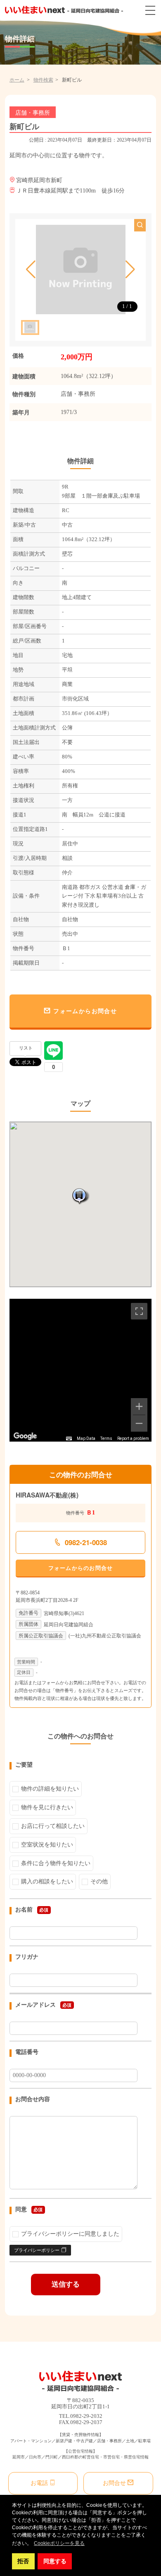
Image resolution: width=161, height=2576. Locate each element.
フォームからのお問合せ (81, 1568)
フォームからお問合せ (85, 1011)
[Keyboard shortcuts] (69, 1439)
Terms (106, 1438)
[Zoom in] (139, 1406)
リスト (26, 1048)
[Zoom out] (139, 1423)
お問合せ (114, 2483)
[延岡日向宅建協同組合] (64, 10)
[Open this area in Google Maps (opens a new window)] (25, 1436)
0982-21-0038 (86, 1542)
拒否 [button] (23, 2561)
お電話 (39, 2483)
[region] (81, 1370)
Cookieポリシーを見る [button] (59, 2543)
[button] (31, 270)
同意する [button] (55, 2561)
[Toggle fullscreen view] (139, 1311)
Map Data (86, 1438)
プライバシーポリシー (37, 2250)
